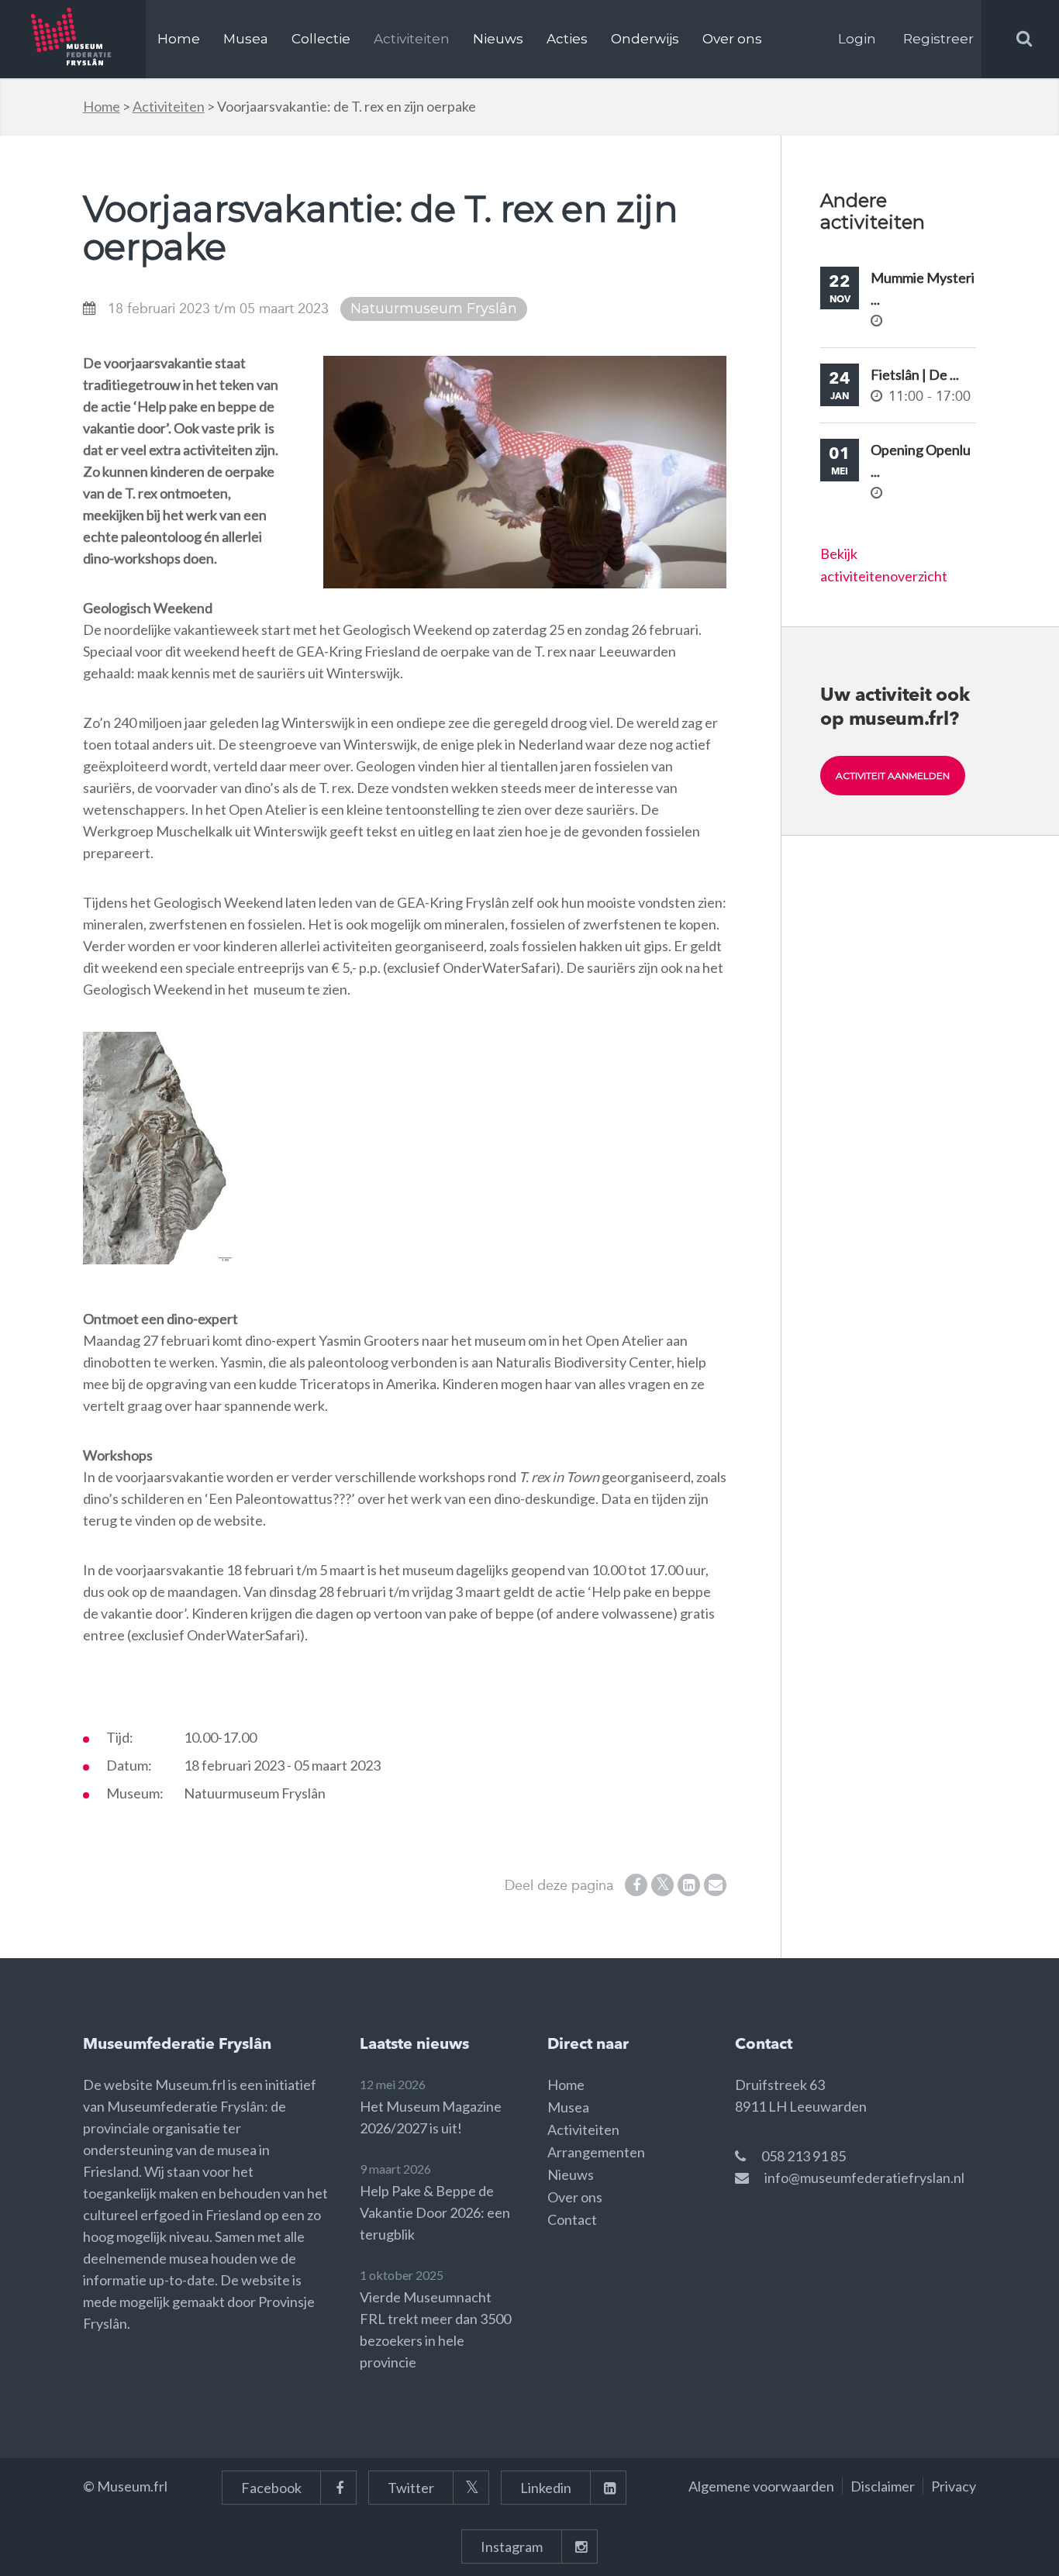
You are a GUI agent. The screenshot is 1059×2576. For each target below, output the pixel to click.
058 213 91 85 (804, 2156)
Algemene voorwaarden (761, 2486)
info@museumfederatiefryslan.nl (864, 2178)
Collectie (321, 39)
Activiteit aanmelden (893, 776)
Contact (572, 2219)
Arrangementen (596, 2152)
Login (857, 39)
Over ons (732, 39)
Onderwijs (645, 39)
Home (179, 39)
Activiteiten (412, 39)
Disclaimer (883, 2486)
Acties (567, 39)
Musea (246, 39)
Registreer (938, 39)
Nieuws (498, 39)
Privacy (954, 2486)
